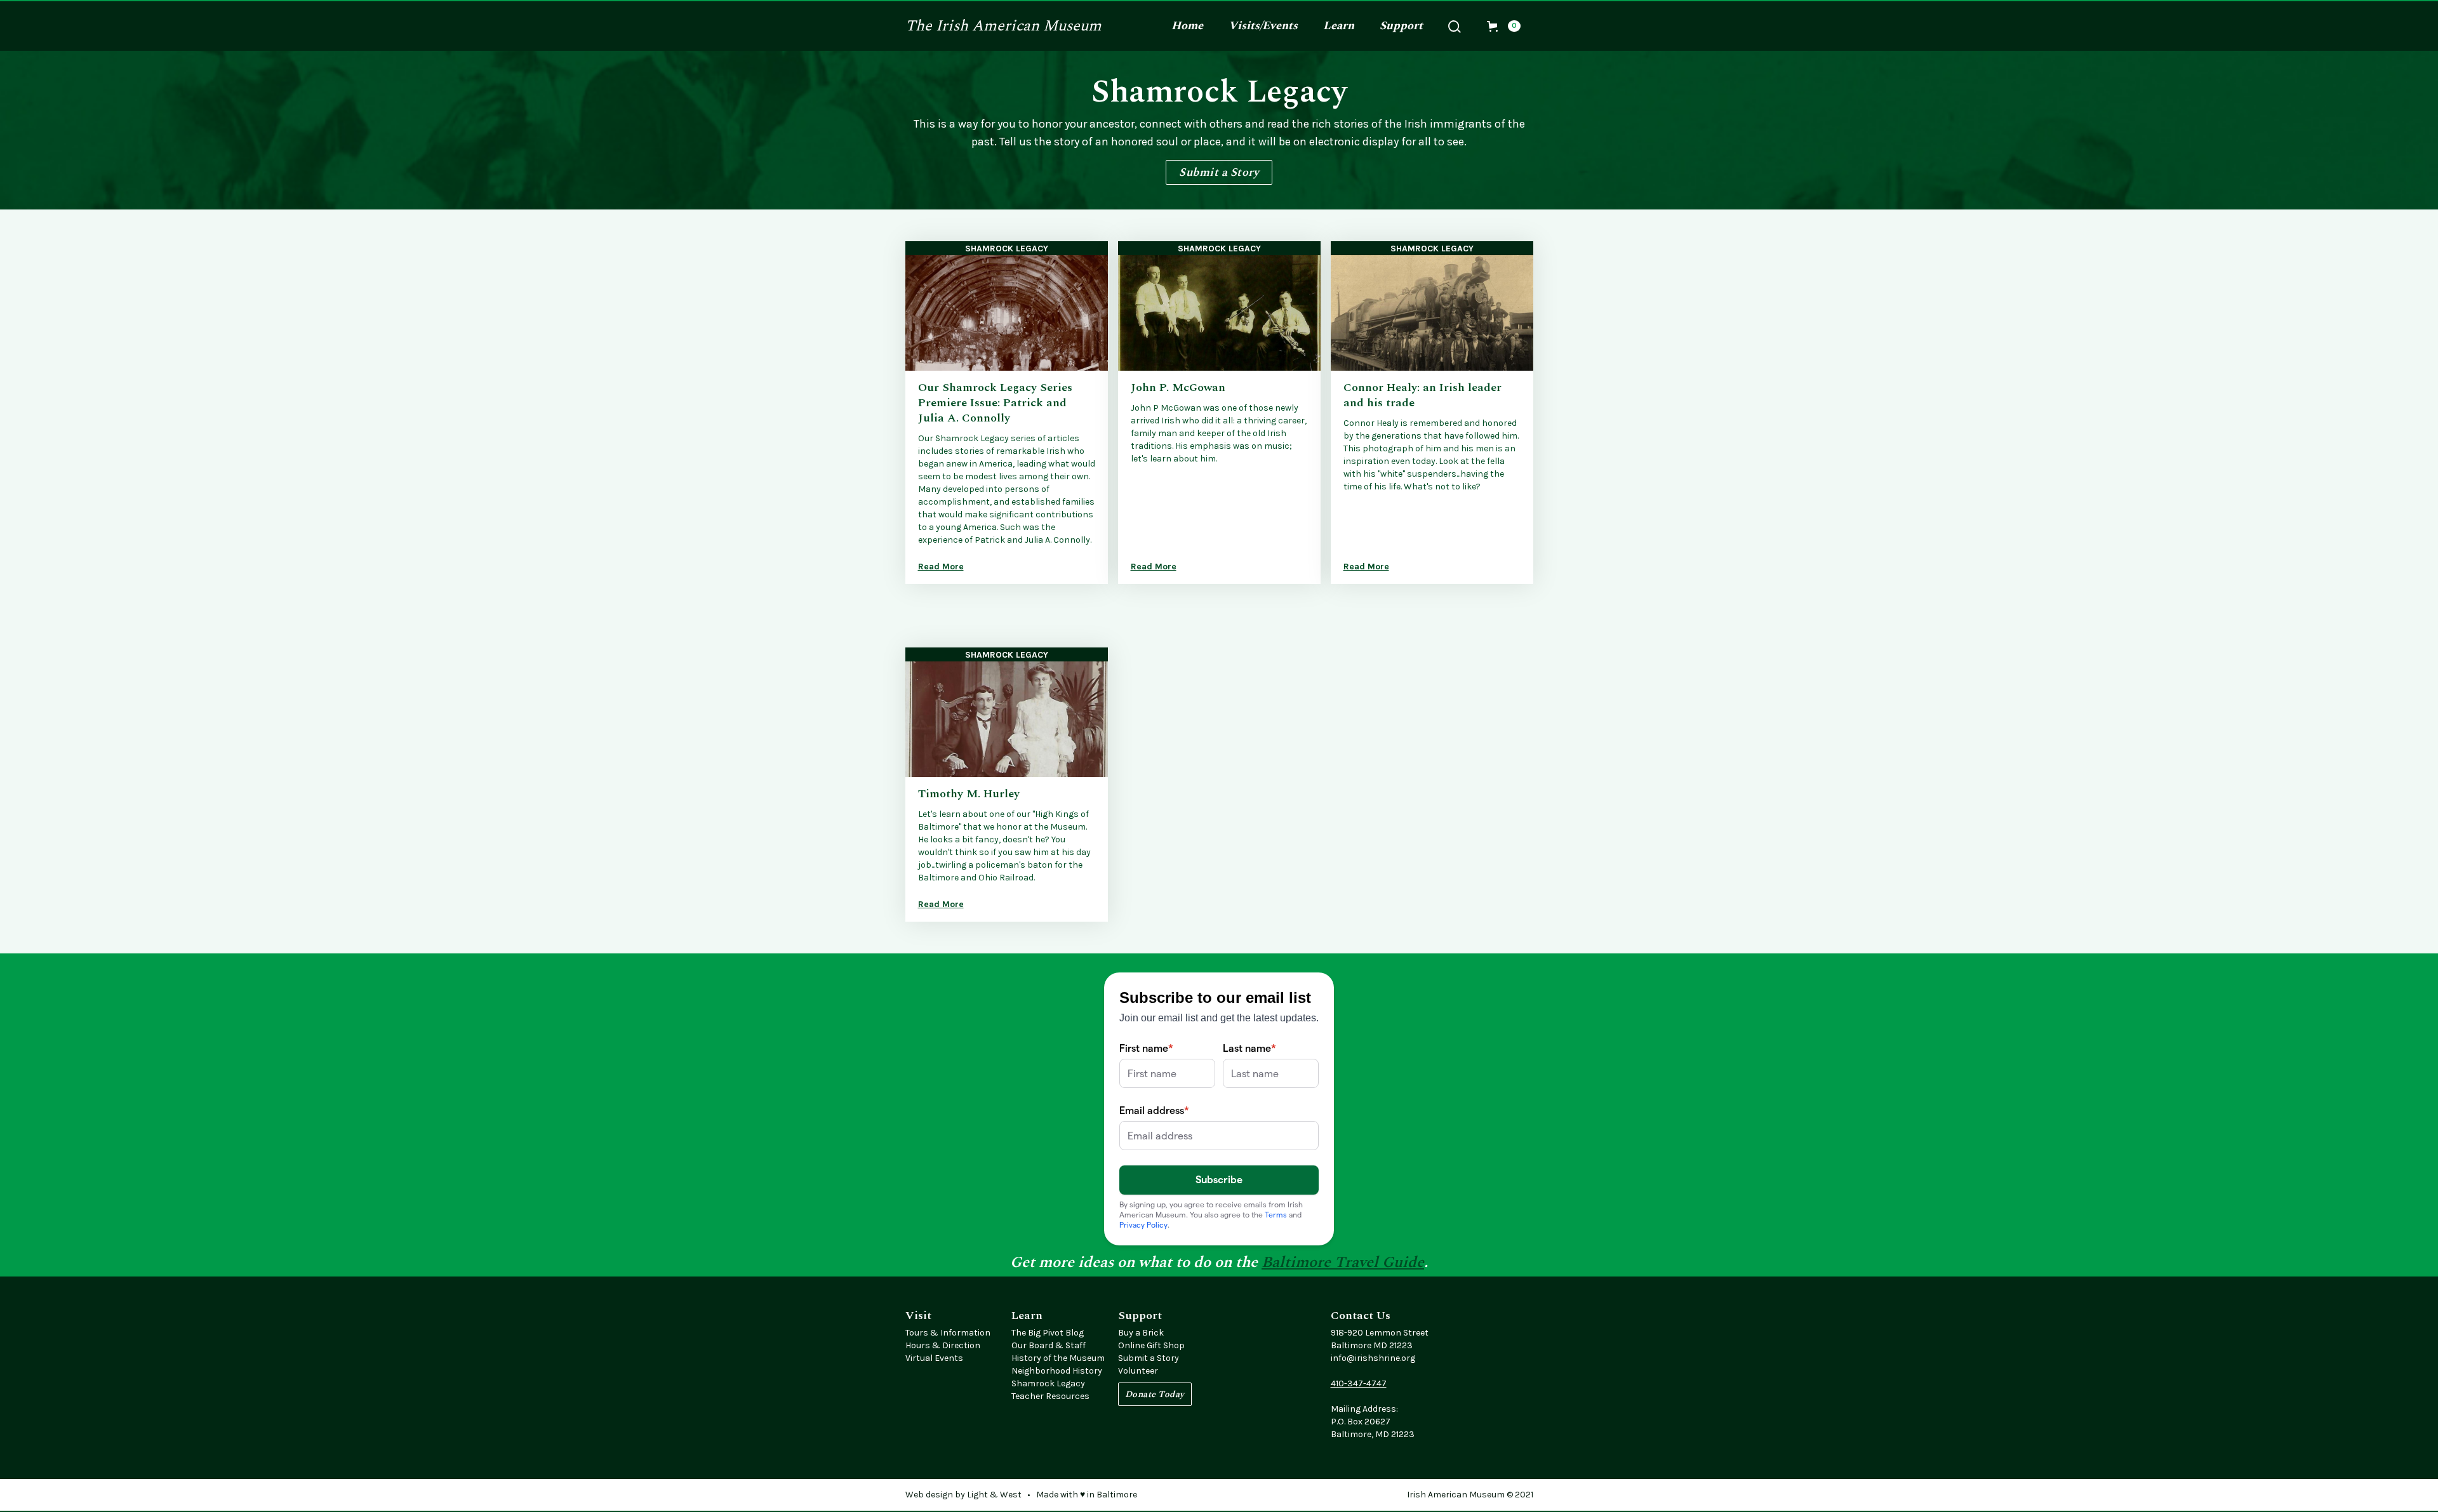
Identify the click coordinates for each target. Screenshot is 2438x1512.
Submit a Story (1219, 172)
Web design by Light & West (963, 1495)
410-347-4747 (1359, 1383)
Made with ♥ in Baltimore (1087, 1495)
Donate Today (1155, 1394)
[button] (1263, 26)
